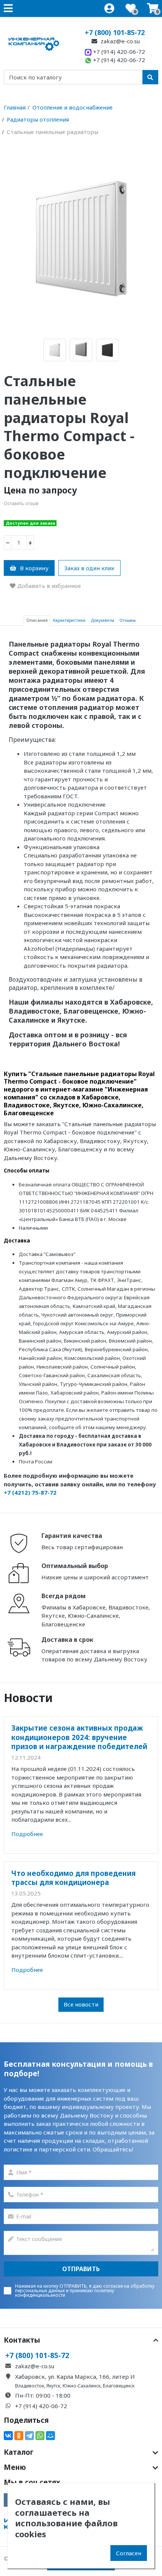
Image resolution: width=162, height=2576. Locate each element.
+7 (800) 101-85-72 (115, 32)
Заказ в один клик (89, 568)
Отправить (81, 2269)
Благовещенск (119, 2386)
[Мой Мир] (50, 2436)
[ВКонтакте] (8, 2436)
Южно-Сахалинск (82, 2386)
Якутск (53, 2386)
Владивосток (30, 2386)
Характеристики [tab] (69, 620)
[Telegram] (29, 2436)
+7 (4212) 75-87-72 (30, 1492)
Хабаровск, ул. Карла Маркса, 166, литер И (75, 2377)
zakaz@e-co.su (119, 41)
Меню (15, 2467)
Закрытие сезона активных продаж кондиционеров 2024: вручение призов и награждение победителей (79, 1737)
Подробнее (27, 1834)
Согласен (129, 2553)
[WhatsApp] (40, 2436)
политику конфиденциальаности (65, 2293)
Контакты (22, 2340)
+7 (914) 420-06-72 (118, 52)
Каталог (19, 2452)
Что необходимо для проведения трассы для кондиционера (73, 1878)
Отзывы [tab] (128, 620)
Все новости (81, 2004)
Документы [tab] (102, 620)
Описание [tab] (37, 620)
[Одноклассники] (19, 2436)
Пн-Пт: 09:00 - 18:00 (43, 2395)
